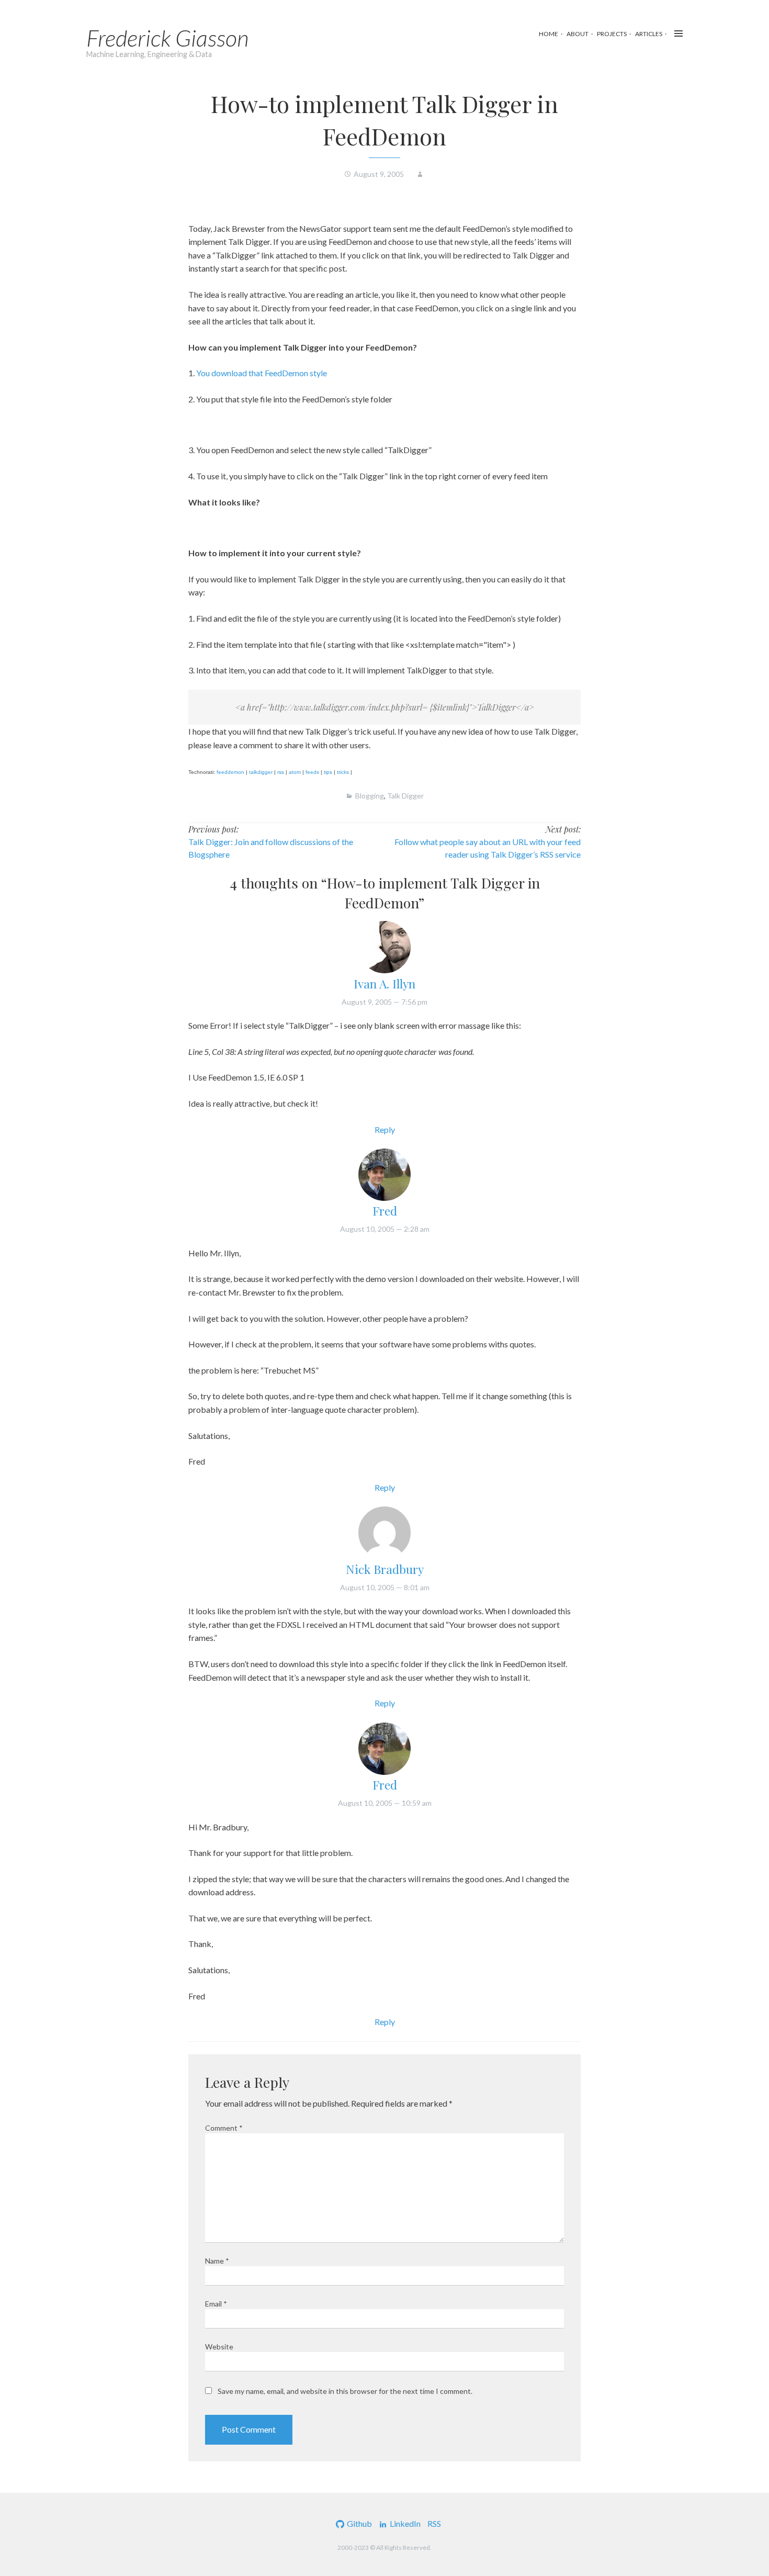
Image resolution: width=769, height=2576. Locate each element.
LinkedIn (405, 2523)
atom (295, 772)
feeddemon (230, 772)
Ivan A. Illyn (384, 983)
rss (281, 772)
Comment (224, 2128)
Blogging (370, 796)
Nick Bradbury (385, 1569)
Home (549, 34)
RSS (434, 2523)
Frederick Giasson (168, 38)
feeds (312, 772)
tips (328, 772)
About (578, 34)
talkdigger (261, 772)
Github (359, 2523)
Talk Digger (405, 796)
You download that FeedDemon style (262, 373)
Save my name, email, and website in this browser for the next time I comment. (345, 2391)
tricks (343, 772)
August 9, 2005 (384, 1002)
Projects (612, 34)
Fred (385, 1211)
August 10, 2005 (385, 1229)
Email (216, 2304)
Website (219, 2347)
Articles (649, 34)
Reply (385, 1129)
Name (217, 2261)
